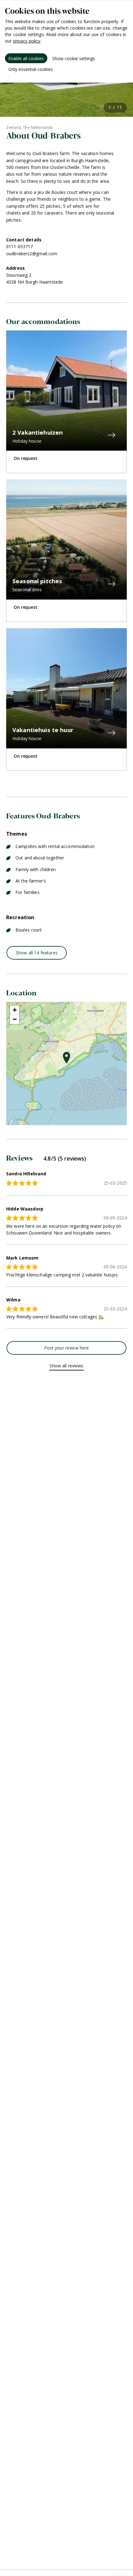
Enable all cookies (26, 58)
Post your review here (67, 1348)
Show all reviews (66, 1366)
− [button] (15, 1019)
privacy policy (27, 41)
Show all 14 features (37, 953)
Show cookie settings (74, 58)
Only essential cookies (31, 69)
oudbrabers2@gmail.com (32, 254)
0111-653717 (20, 246)
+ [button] (15, 1010)
